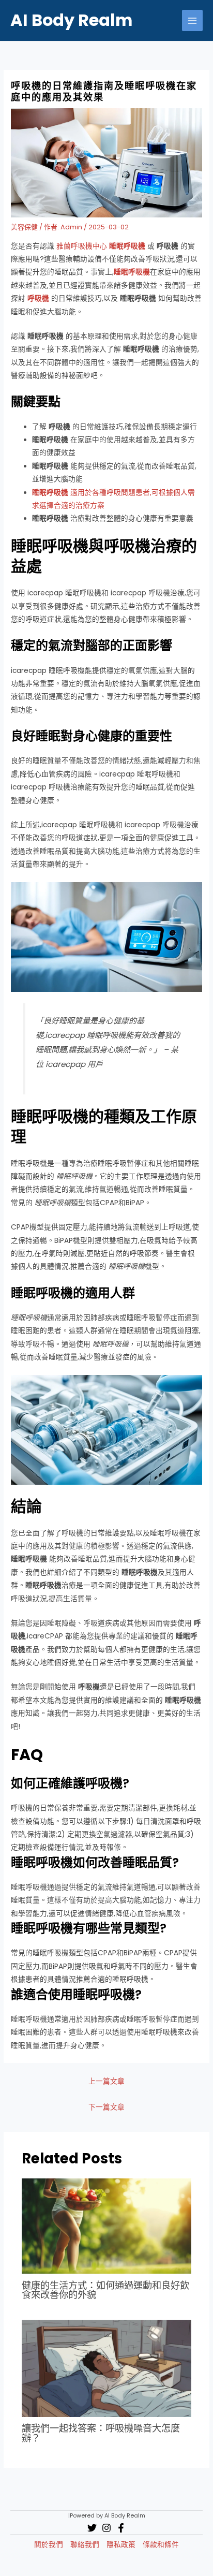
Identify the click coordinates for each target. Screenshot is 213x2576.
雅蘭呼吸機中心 (101, 246)
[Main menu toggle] (193, 20)
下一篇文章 (106, 2107)
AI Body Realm (71, 20)
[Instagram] (106, 2528)
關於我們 (49, 2545)
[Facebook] (121, 2528)
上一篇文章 (106, 2081)
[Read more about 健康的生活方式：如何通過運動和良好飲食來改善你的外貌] (107, 2226)
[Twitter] (92, 2528)
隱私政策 (121, 2545)
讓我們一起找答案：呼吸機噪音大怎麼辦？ (101, 2433)
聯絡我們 (85, 2545)
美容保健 (24, 227)
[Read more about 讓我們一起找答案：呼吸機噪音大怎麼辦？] (107, 2368)
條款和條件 (161, 2545)
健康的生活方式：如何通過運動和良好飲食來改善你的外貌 (105, 2290)
